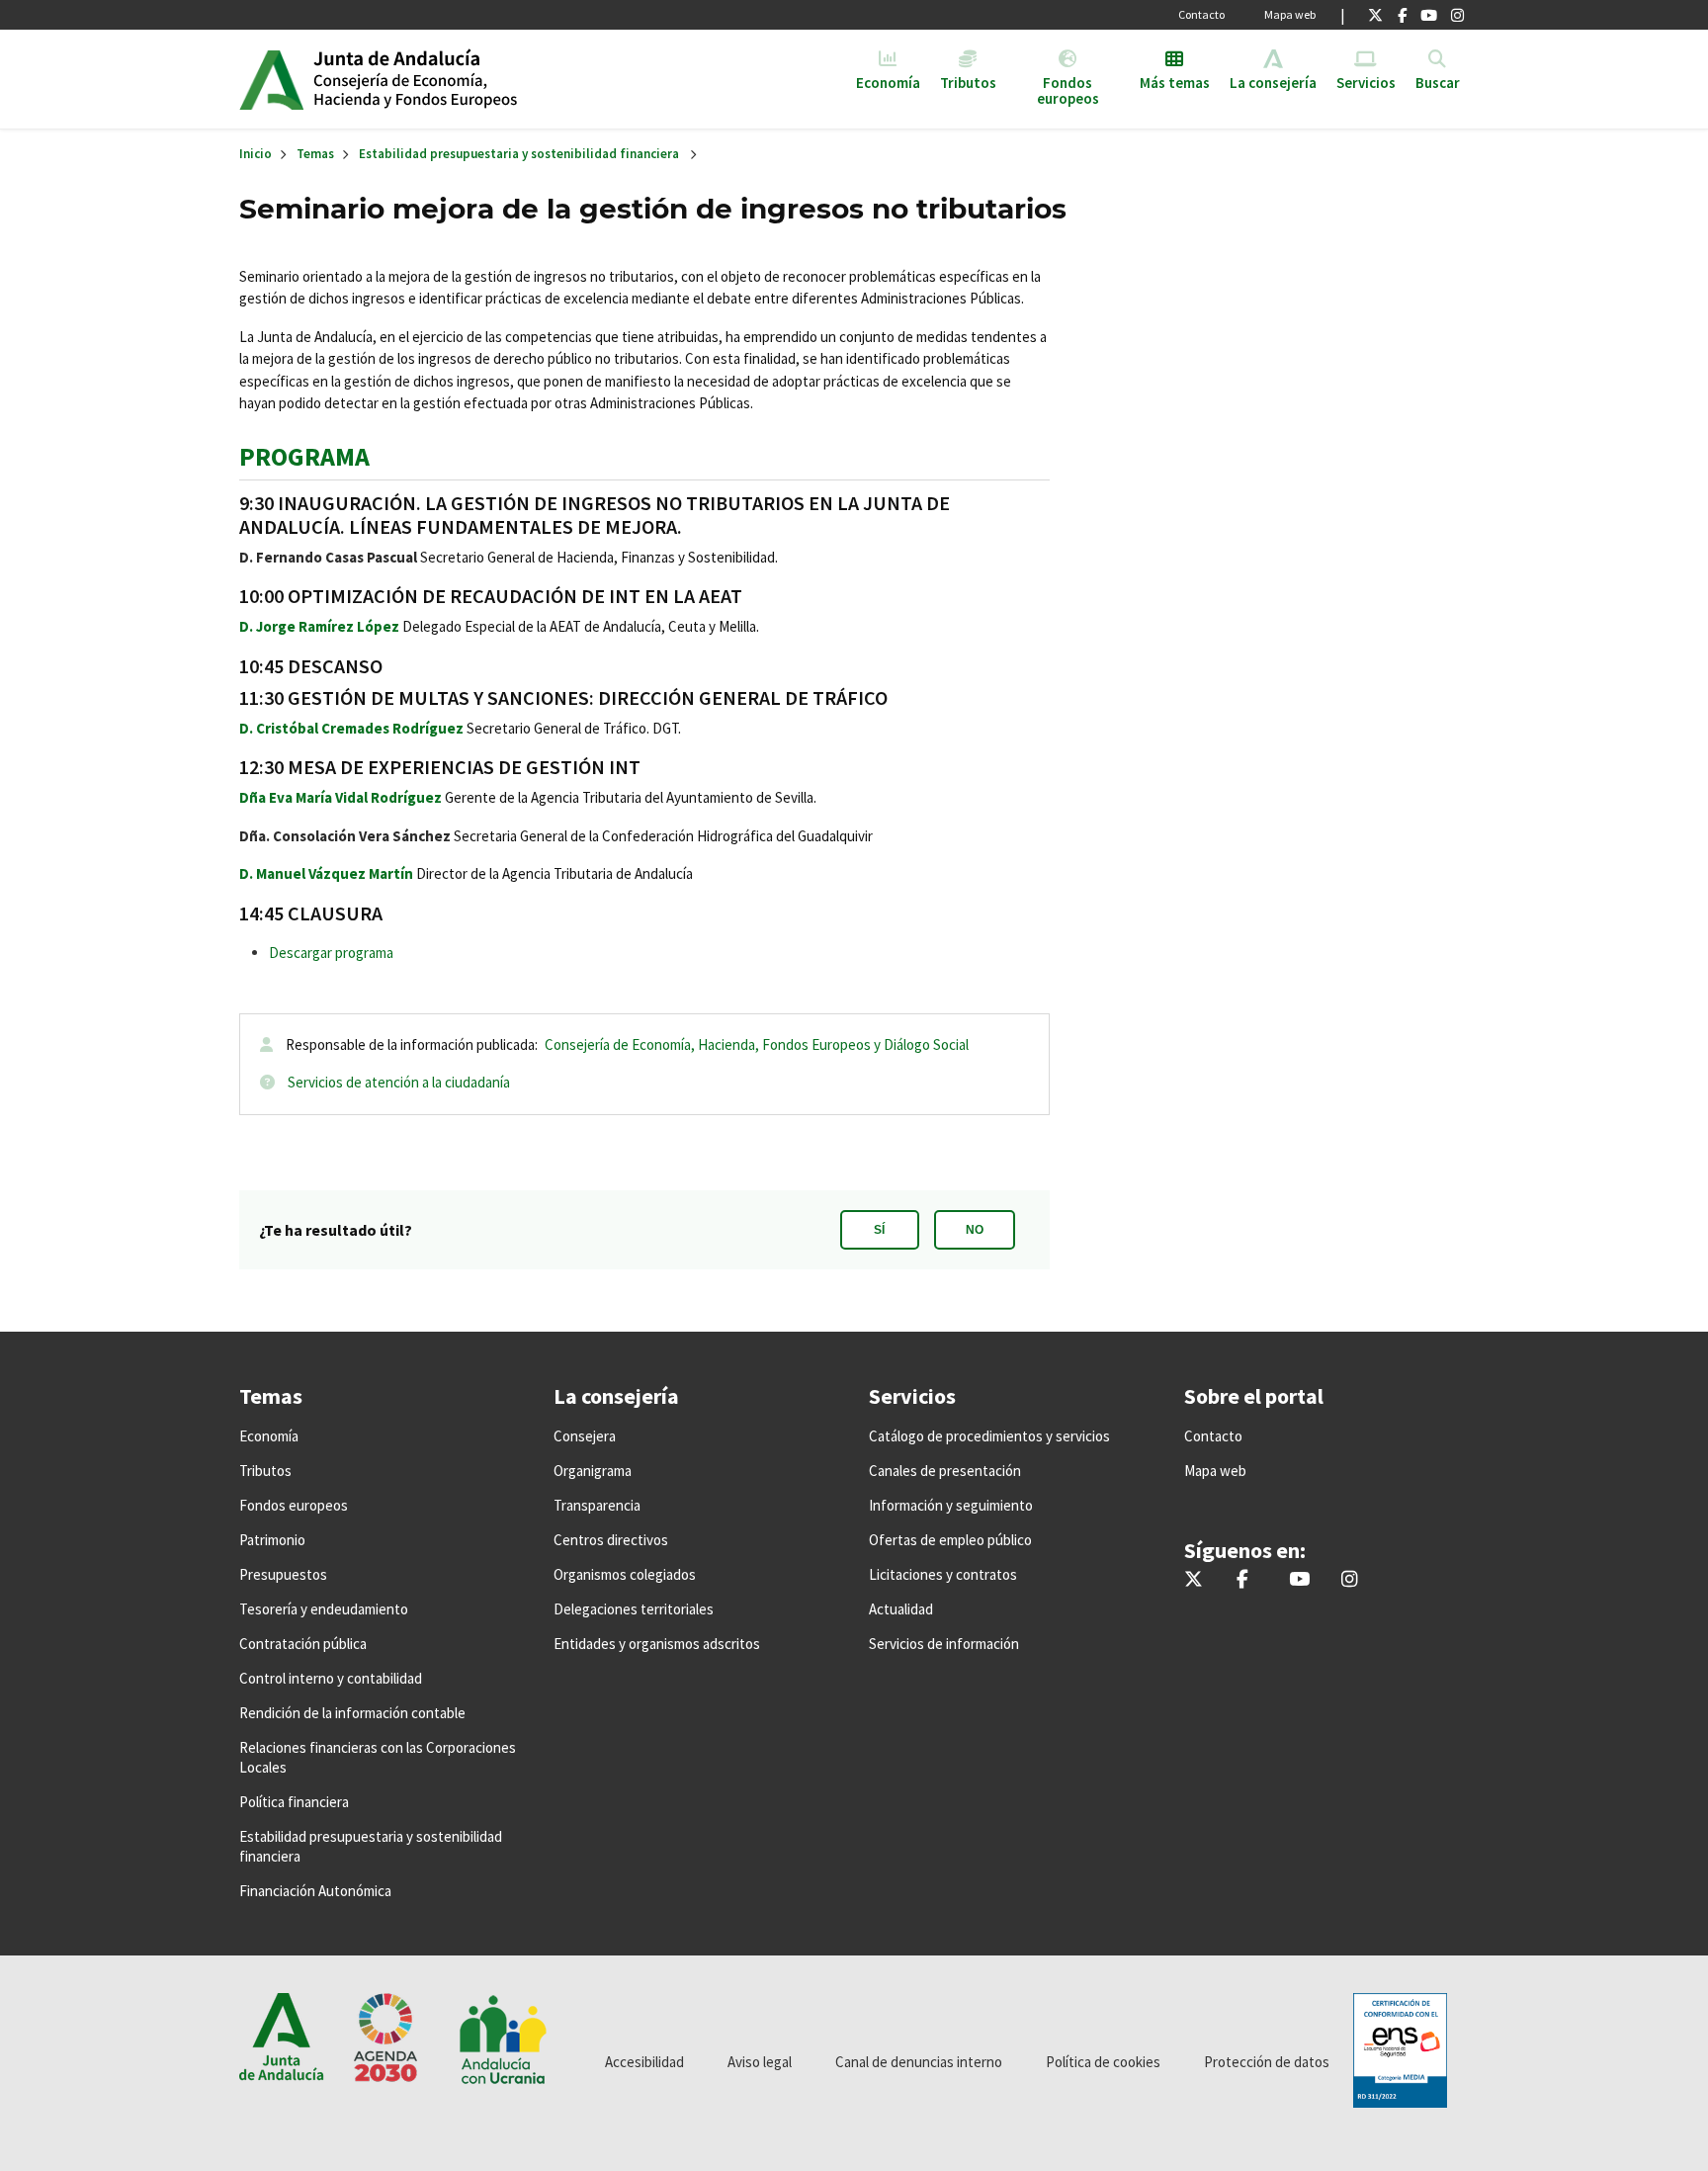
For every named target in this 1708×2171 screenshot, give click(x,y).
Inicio (465, 79)
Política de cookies (1103, 2062)
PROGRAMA (304, 456)
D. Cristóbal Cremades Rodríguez (351, 728)
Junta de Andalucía (271, 79)
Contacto (1201, 14)
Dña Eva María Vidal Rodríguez (341, 797)
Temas (315, 154)
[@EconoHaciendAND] (1375, 15)
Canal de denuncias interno (919, 2062)
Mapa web (1290, 14)
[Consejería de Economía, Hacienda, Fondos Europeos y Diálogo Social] (1429, 15)
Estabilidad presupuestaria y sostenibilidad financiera (519, 154)
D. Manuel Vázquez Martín (326, 873)
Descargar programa (331, 953)
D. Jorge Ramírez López (319, 626)
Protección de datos (1267, 2062)
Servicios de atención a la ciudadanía (399, 1082)
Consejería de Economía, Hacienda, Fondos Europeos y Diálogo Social (757, 1044)
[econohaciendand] (1457, 15)
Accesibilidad (644, 2062)
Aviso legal (760, 2062)
